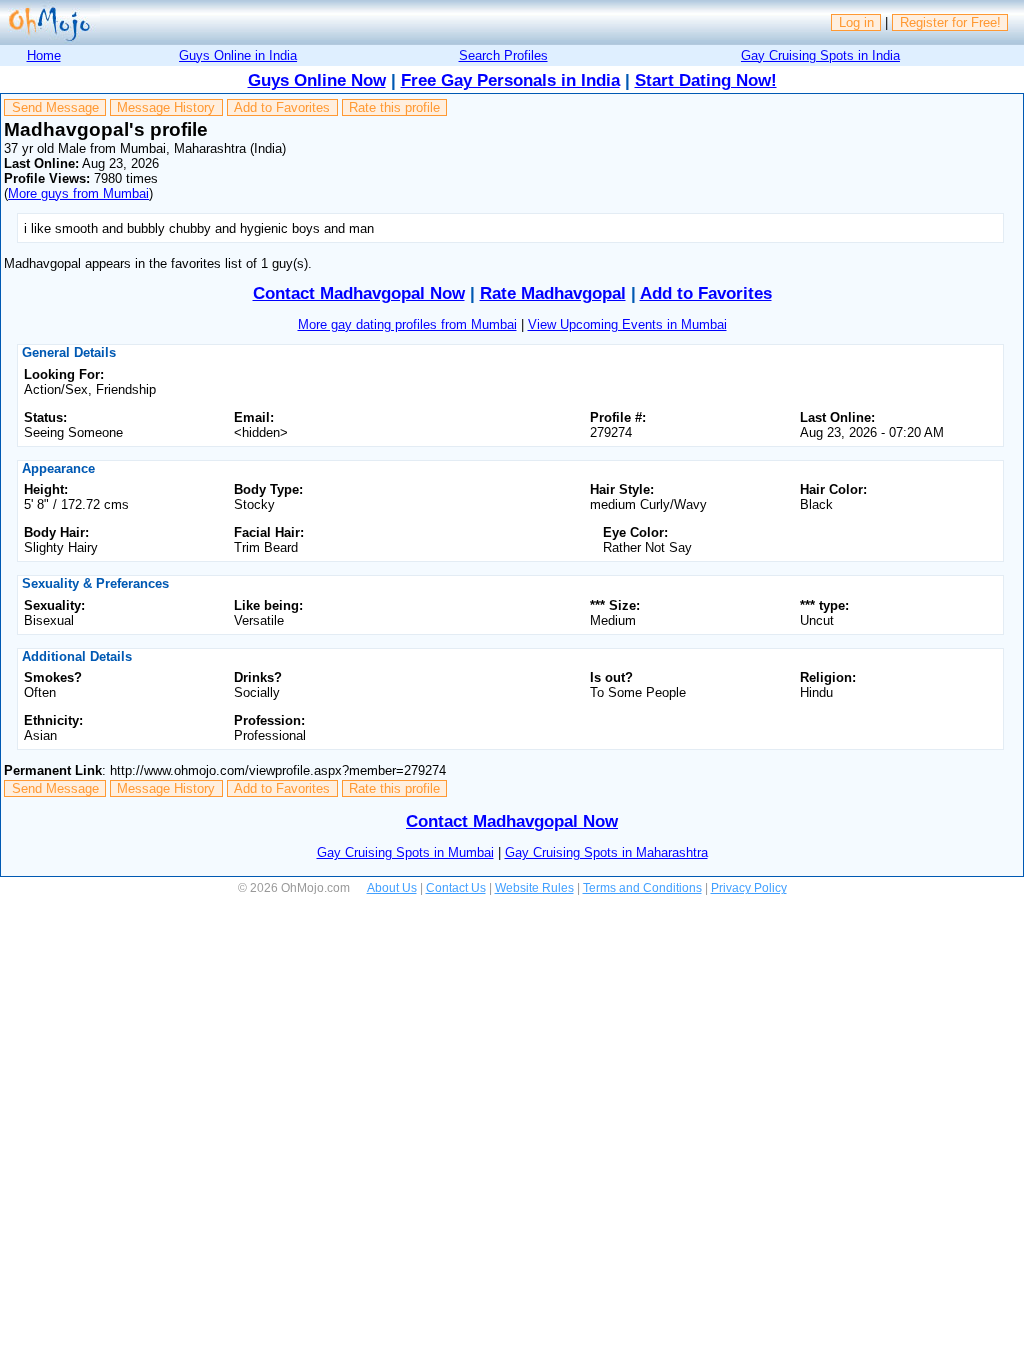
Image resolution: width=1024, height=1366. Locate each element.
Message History (166, 107)
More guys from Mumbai (78, 193)
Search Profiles (503, 55)
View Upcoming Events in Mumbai (627, 324)
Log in (856, 22)
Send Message (55, 107)
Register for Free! (950, 22)
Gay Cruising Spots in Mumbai (405, 852)
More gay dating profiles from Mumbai (407, 324)
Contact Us (456, 888)
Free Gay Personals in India (510, 80)
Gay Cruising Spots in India (820, 55)
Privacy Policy (749, 888)
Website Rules (534, 888)
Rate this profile (394, 107)
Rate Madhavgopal (553, 293)
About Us (392, 888)
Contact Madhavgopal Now (359, 293)
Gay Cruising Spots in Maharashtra (606, 852)
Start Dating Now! (706, 80)
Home (44, 55)
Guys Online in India (238, 55)
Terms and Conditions (642, 888)
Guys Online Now (317, 80)
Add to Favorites (282, 107)
